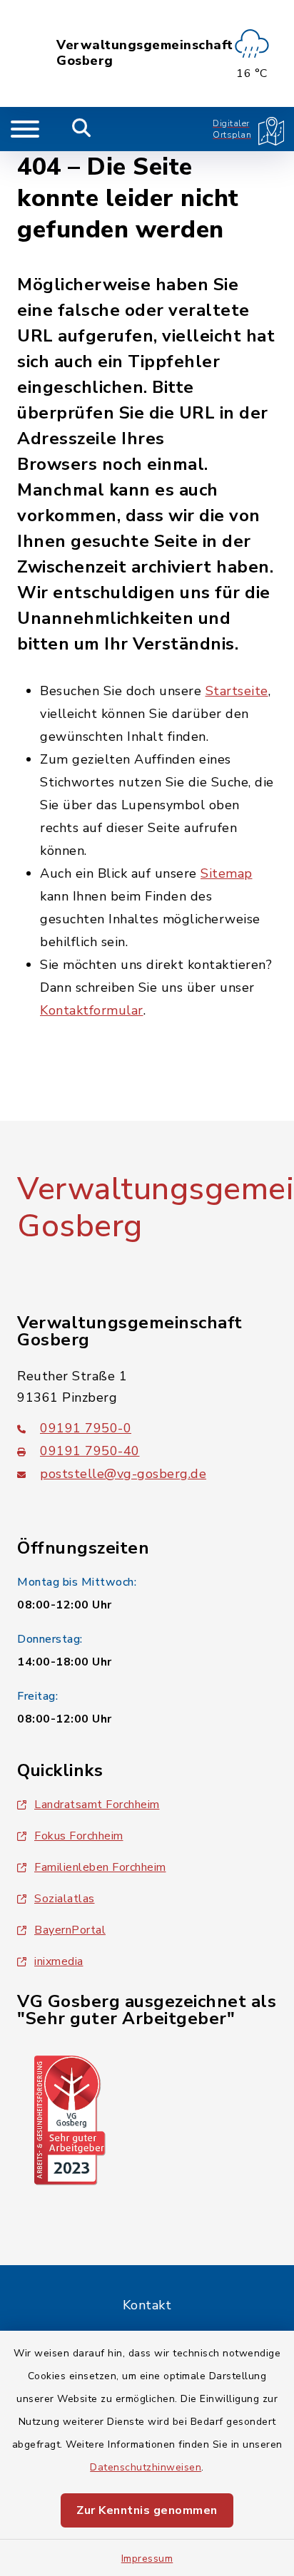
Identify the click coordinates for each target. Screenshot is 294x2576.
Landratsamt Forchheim (97, 1805)
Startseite (237, 691)
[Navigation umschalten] (25, 129)
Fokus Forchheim (79, 1836)
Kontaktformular (92, 1010)
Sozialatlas (65, 1899)
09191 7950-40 (90, 1451)
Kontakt (147, 2305)
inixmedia (59, 1961)
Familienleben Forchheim (100, 1867)
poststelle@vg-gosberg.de (123, 1474)
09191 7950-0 (86, 1428)
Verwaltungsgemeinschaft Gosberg (145, 53)
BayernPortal (70, 1930)
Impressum (147, 2559)
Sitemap (227, 873)
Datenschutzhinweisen (146, 2467)
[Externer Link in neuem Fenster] (70, 2119)
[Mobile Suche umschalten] (82, 129)
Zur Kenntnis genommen (147, 2510)
